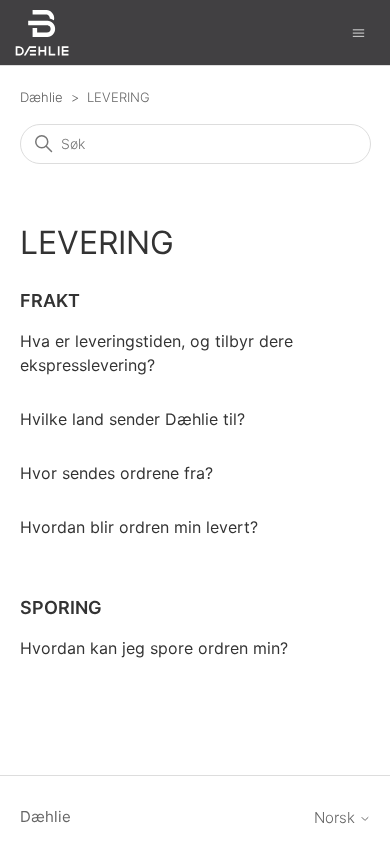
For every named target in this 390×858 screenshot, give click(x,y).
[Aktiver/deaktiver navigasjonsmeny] (358, 31)
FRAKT (50, 300)
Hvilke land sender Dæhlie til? (132, 419)
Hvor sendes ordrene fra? (116, 473)
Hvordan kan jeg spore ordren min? (154, 648)
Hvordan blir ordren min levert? (139, 527)
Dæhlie (41, 97)
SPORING (61, 607)
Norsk (336, 817)
